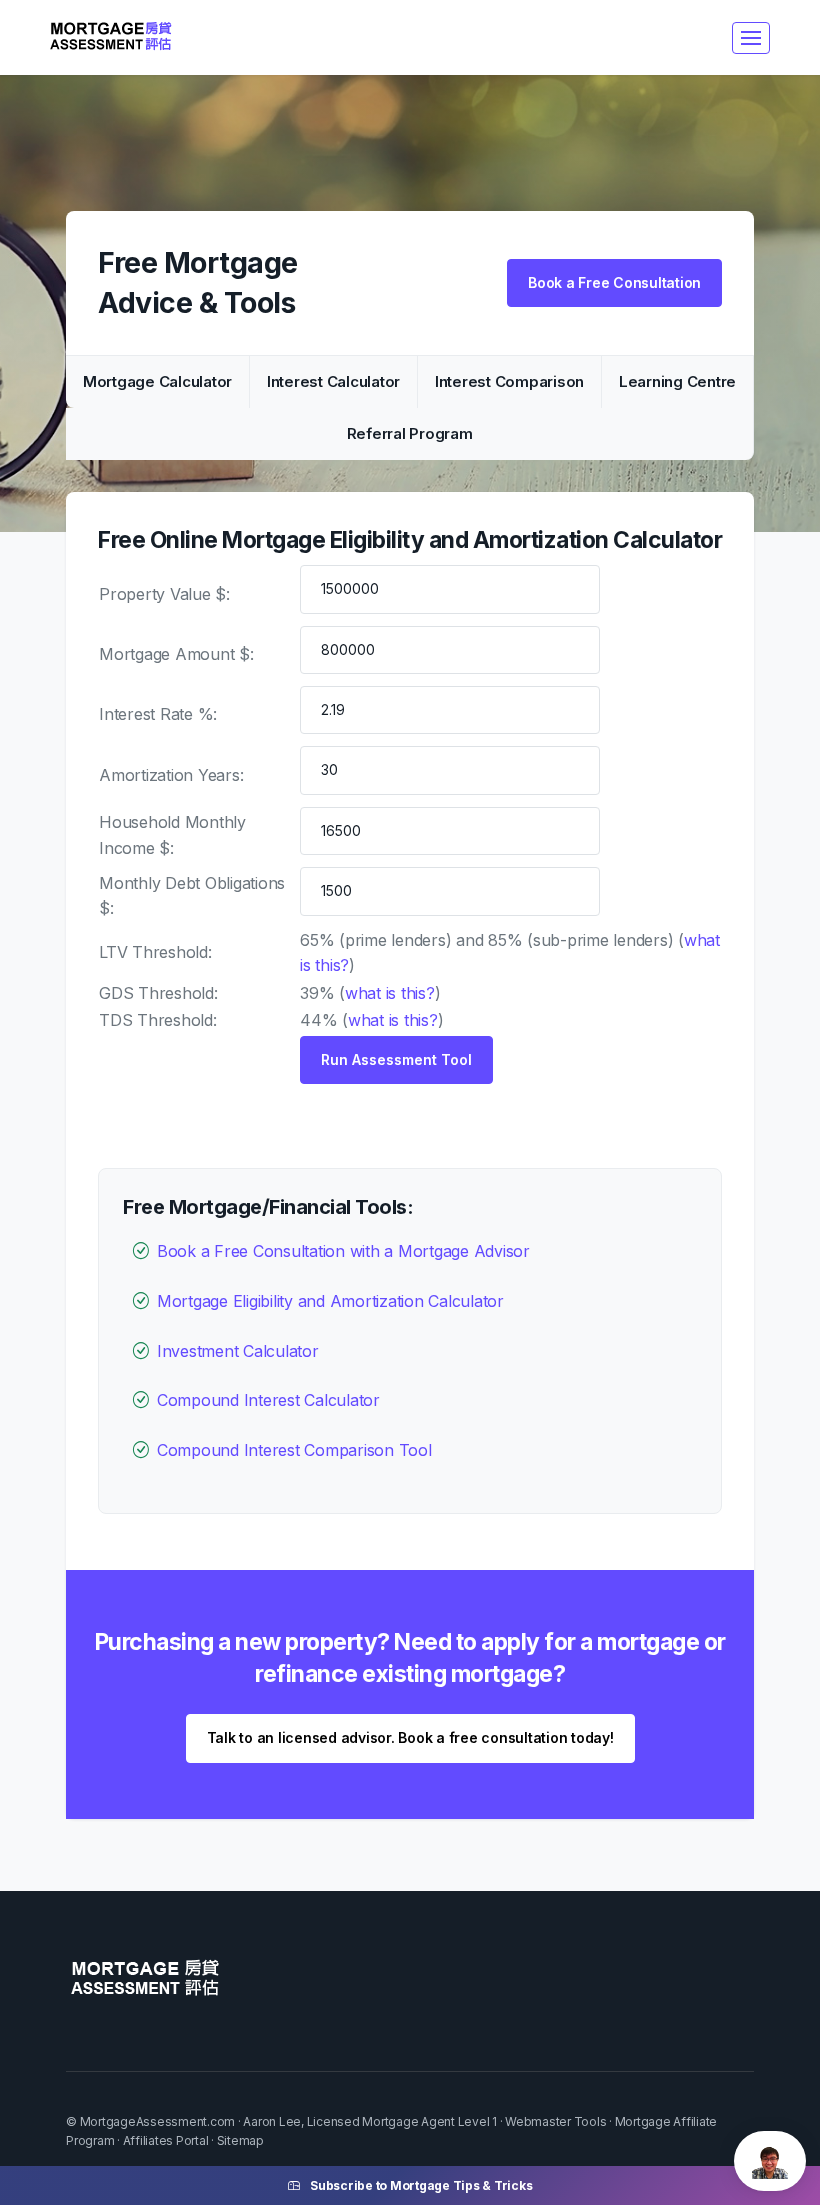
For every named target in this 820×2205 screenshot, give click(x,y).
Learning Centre (677, 381)
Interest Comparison (509, 381)
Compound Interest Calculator (268, 1400)
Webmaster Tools (555, 2121)
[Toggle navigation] (751, 38)
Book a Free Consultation (614, 282)
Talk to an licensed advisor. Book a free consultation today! (410, 1737)
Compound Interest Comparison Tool (294, 1450)
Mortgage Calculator (157, 381)
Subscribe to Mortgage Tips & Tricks (421, 2185)
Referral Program (410, 433)
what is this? (390, 993)
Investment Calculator (238, 1351)
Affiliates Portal (166, 2140)
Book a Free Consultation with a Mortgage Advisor (343, 1251)
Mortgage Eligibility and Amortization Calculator (330, 1301)
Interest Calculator (333, 381)
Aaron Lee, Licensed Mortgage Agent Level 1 (370, 2121)
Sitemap (240, 2140)
